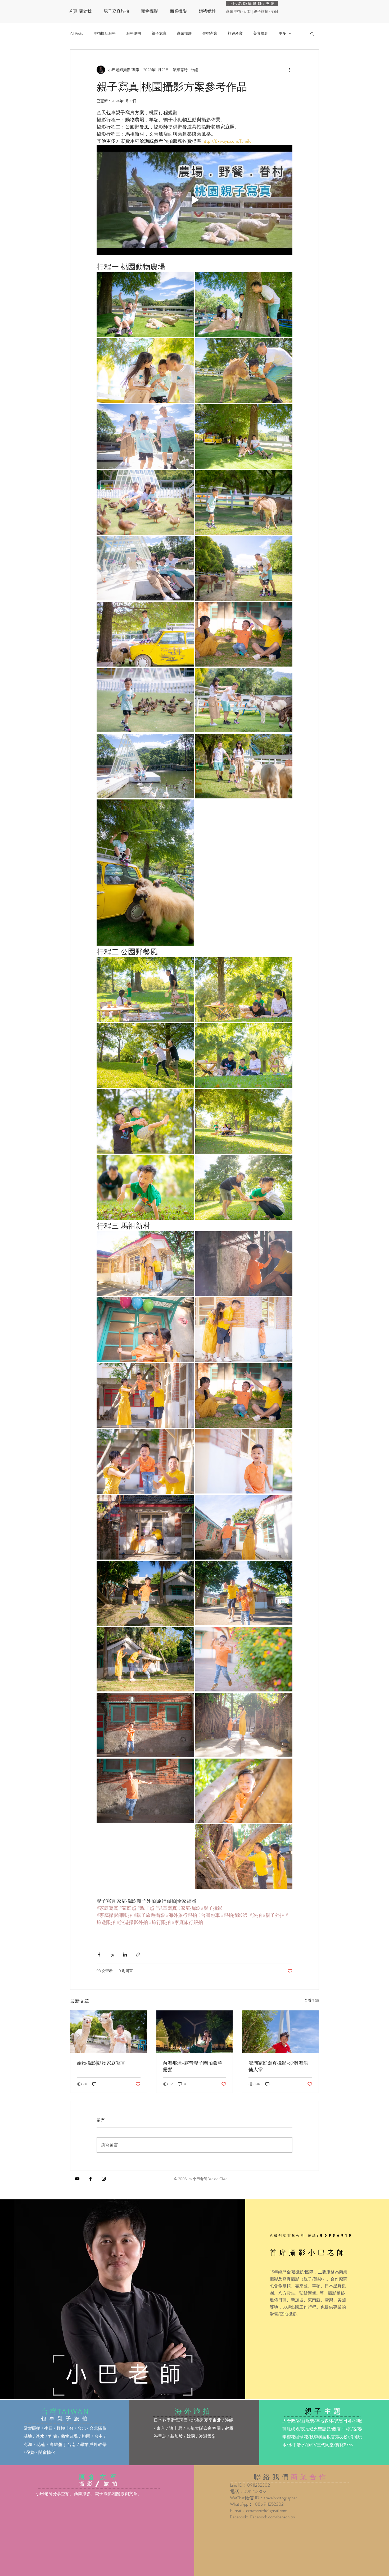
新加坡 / (178, 2436)
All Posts (76, 33)
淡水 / (42, 2436)
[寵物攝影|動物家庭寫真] (109, 2032)
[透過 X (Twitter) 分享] (112, 1955)
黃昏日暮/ (344, 2421)
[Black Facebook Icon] (91, 2179)
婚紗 (275, 11)
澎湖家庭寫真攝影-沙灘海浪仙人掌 (278, 2066)
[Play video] (195, 200)
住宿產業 (210, 33)
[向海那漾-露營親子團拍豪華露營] (195, 2032)
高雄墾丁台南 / (65, 2445)
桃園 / (88, 2436)
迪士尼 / (178, 2428)
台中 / (100, 2436)
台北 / (83, 2428)
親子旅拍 (261, 11)
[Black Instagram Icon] (104, 2179)
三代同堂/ (326, 2445)
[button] (312, 34)
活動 (247, 11)
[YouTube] (77, 2179)
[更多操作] (289, 70)
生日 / (50, 2428)
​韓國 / (193, 2436)
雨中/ (312, 2445)
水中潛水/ (297, 2445)
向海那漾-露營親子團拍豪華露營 (193, 2066)
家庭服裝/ (306, 2421)
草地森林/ (325, 2421)
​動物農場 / (71, 2436)
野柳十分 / (67, 2428)
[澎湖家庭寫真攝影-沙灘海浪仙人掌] (280, 2032)
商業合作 (309, 2476)
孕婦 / (32, 2452)
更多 (282, 33)
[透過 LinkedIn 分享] (125, 1955)
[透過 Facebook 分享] (99, 1955)
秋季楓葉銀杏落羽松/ (330, 2437)
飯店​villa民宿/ (345, 2429)
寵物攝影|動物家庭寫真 (101, 2063)
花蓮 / (43, 2445)
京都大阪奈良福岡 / (205, 2428)
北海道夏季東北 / (208, 2420)
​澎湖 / (30, 2445)
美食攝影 (261, 33)
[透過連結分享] (138, 1955)
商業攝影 (184, 33)
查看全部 (311, 2000)
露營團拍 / (34, 2428)
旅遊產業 (235, 33)
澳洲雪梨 (207, 2436)
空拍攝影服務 (105, 33)
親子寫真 (159, 33)
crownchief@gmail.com (267, 2510)
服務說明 (134, 33)
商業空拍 (234, 11)
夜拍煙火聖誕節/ (316, 2429)
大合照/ (290, 2421)
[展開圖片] (145, 304)
